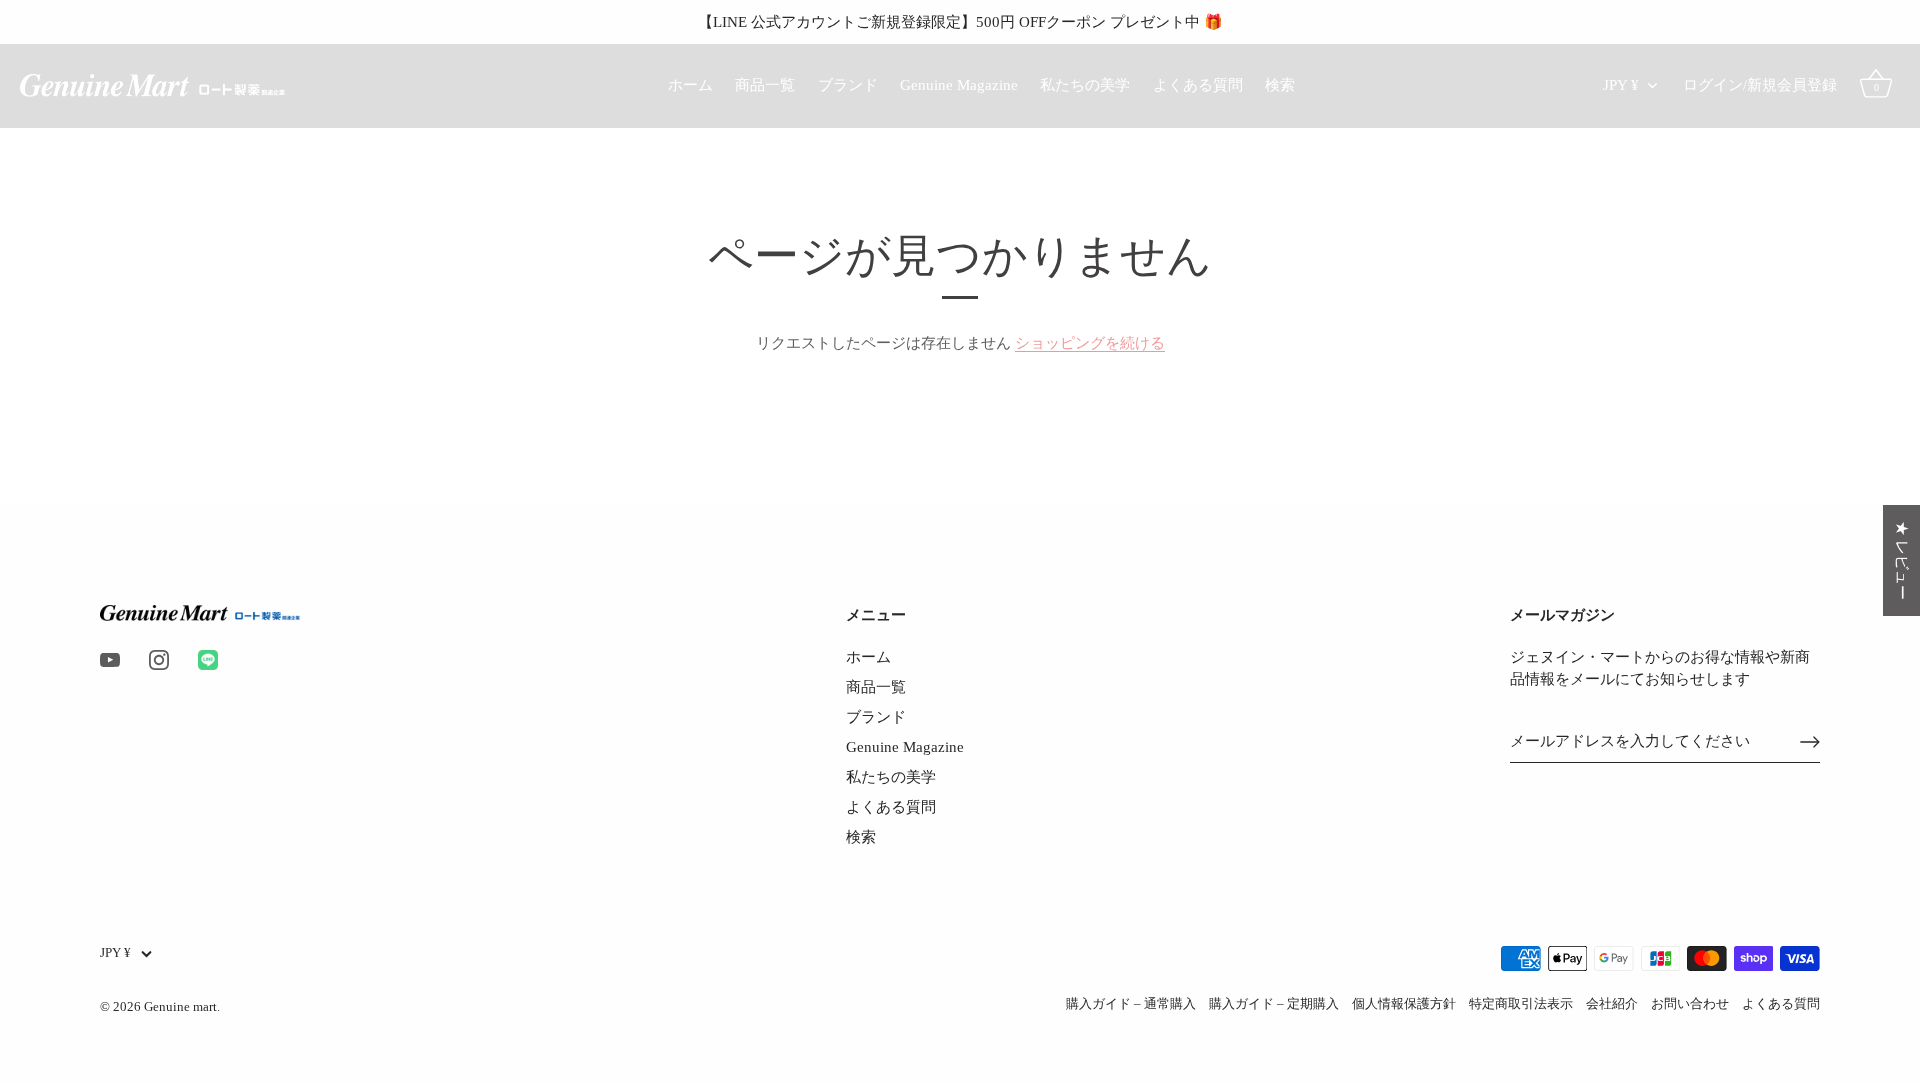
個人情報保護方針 (1404, 1004)
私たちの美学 (1085, 84)
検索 (1280, 84)
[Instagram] (159, 659)
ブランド (848, 84)
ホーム (690, 84)
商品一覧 (765, 84)
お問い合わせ (1690, 1004)
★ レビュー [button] (1902, 560)
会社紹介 (1612, 1004)
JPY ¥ (1621, 84)
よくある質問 (1198, 84)
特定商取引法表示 (1521, 1004)
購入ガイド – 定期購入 (1274, 1004)
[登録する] (1810, 742)
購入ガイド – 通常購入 (1131, 1004)
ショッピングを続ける (1090, 343)
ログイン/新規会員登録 (1760, 84)
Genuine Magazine (959, 84)
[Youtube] (110, 659)
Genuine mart (180, 1007)
